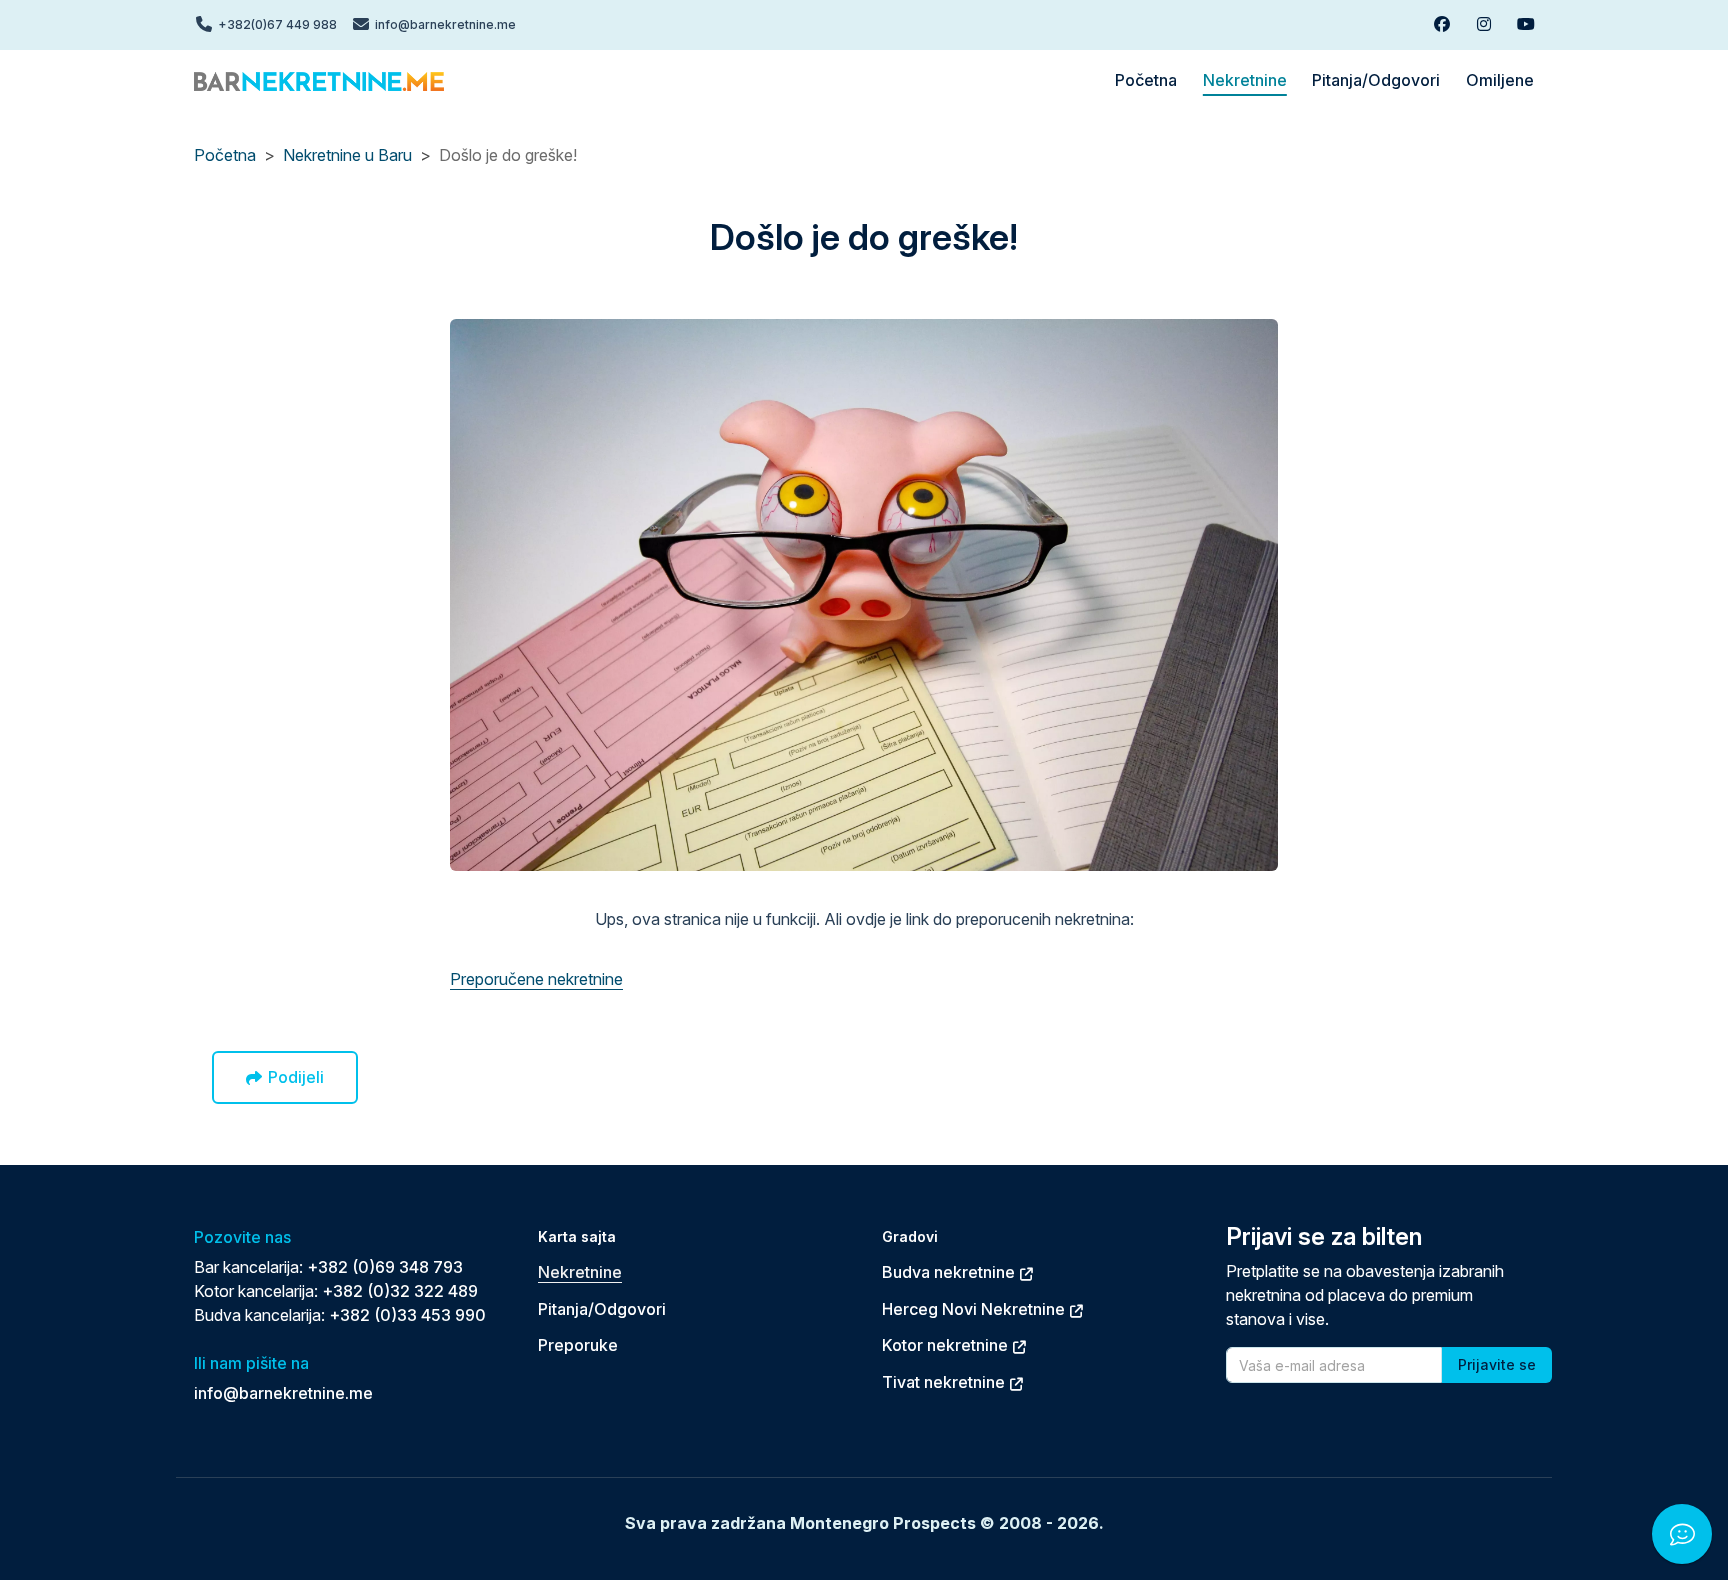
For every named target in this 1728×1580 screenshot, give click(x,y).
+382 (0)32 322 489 (400, 1291)
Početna (225, 155)
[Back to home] (319, 80)
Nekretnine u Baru (347, 155)
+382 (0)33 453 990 (407, 1315)
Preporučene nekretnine (536, 979)
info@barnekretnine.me (283, 1393)
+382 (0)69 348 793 (385, 1267)
